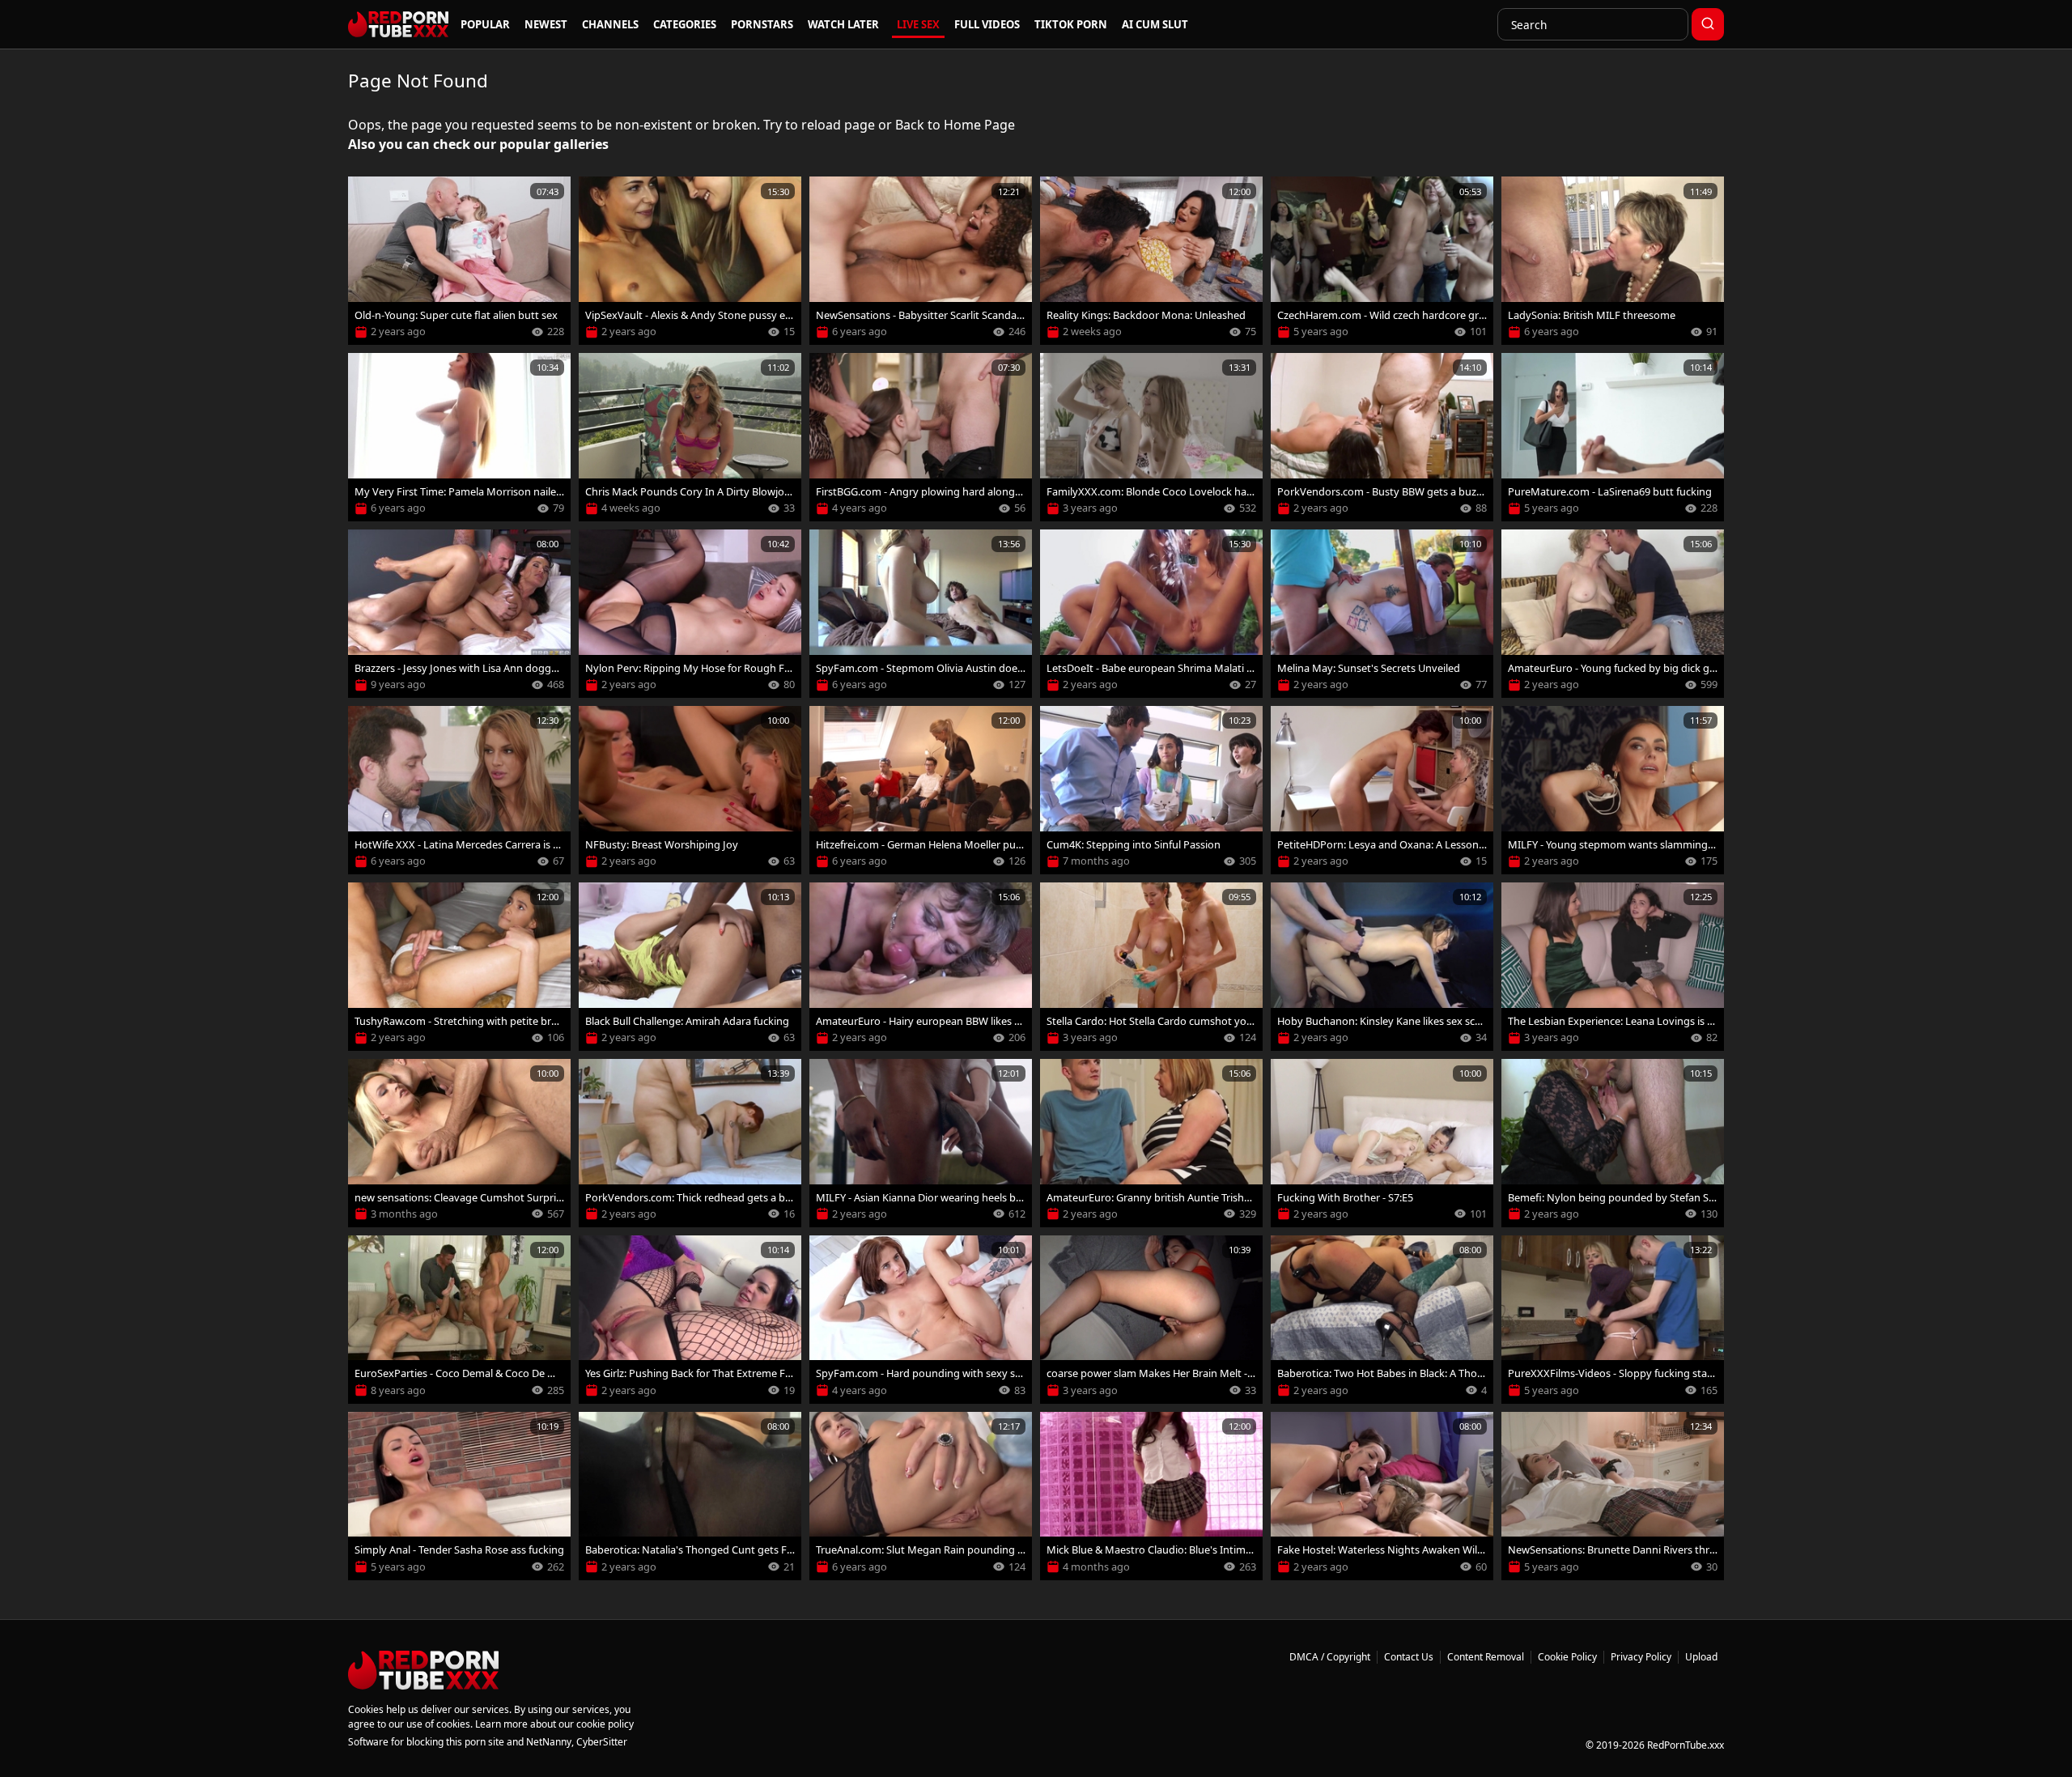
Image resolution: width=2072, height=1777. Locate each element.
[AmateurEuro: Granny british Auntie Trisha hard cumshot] (1151, 1143)
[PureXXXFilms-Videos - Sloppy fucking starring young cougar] (1613, 1320)
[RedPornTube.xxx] (398, 24)
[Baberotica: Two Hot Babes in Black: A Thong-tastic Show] (1382, 1320)
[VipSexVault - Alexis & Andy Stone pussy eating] (690, 261)
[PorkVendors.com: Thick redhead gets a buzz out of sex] (690, 1143)
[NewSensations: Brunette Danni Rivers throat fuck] (1613, 1496)
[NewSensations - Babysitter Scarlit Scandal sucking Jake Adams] (921, 261)
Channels (610, 24)
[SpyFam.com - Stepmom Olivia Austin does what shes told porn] (921, 614)
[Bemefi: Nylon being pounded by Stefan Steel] (1613, 1143)
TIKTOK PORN (1071, 24)
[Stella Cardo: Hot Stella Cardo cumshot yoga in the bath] (1151, 967)
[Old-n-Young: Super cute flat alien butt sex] (459, 261)
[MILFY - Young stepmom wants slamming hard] (1613, 790)
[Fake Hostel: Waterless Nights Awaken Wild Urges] (1382, 1496)
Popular (485, 24)
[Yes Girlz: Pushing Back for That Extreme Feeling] (690, 1320)
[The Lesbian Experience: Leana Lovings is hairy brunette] (1613, 967)
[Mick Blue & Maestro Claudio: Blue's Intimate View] (1151, 1496)
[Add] (367, 196)
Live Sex (918, 24)
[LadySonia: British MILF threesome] (1613, 261)
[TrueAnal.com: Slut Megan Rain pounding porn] (921, 1496)
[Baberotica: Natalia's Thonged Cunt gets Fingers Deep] (690, 1496)
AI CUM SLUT (1155, 24)
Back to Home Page (955, 125)
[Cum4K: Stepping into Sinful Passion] (1151, 790)
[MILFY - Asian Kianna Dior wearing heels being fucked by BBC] (921, 1143)
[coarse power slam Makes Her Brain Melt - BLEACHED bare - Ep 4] (1151, 1320)
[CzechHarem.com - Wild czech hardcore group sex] (1382, 261)
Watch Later (843, 24)
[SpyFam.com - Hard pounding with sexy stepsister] (921, 1320)
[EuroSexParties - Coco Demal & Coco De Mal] (459, 1320)
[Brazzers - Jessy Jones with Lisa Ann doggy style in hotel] (459, 614)
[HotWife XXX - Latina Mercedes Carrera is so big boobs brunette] (459, 790)
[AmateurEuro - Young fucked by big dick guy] (1613, 614)
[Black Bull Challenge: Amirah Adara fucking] (690, 967)
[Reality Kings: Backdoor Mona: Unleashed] (1151, 261)
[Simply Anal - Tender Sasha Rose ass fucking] (459, 1496)
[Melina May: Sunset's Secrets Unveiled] (1382, 614)
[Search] (1708, 24)
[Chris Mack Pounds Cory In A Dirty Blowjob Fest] (690, 437)
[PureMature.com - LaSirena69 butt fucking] (1613, 437)
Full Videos (987, 24)
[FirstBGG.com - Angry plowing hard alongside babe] (921, 437)
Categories (685, 24)
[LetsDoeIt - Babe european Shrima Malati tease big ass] (1151, 614)
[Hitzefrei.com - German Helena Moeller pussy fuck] (921, 790)
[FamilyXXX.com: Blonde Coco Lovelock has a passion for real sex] (1151, 437)
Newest (546, 24)
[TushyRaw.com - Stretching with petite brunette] (459, 967)
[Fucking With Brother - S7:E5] (1382, 1143)
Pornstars (762, 24)
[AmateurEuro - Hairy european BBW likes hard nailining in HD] (921, 967)
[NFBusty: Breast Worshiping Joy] (690, 790)
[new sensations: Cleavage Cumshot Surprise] (459, 1143)
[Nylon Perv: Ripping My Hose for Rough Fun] (690, 614)
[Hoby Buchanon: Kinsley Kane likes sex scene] (1382, 967)
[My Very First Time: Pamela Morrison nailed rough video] (459, 437)
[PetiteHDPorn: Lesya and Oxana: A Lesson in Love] (1382, 790)
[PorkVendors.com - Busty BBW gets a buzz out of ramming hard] (1382, 437)
